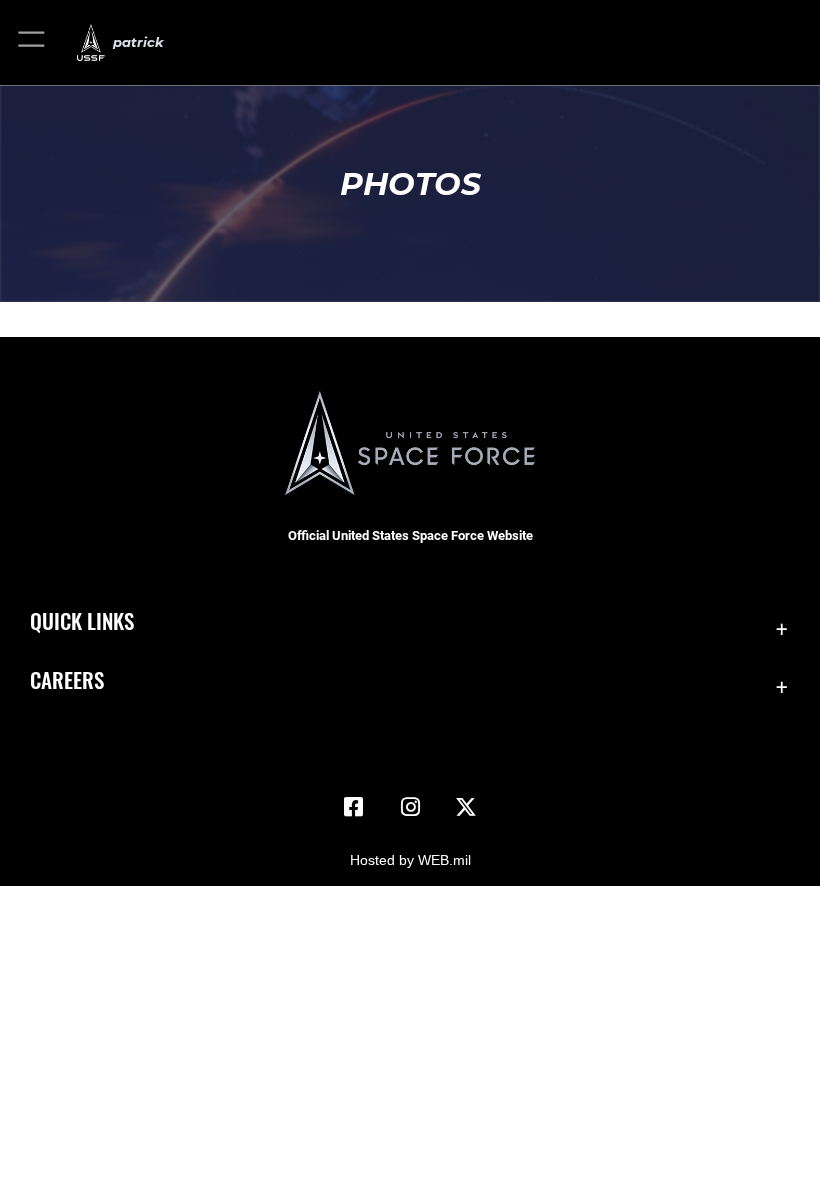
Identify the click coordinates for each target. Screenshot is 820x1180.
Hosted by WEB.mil (410, 860)
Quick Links (82, 620)
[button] (32, 42)
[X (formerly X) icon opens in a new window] (466, 807)
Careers (67, 679)
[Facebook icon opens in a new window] (354, 807)
